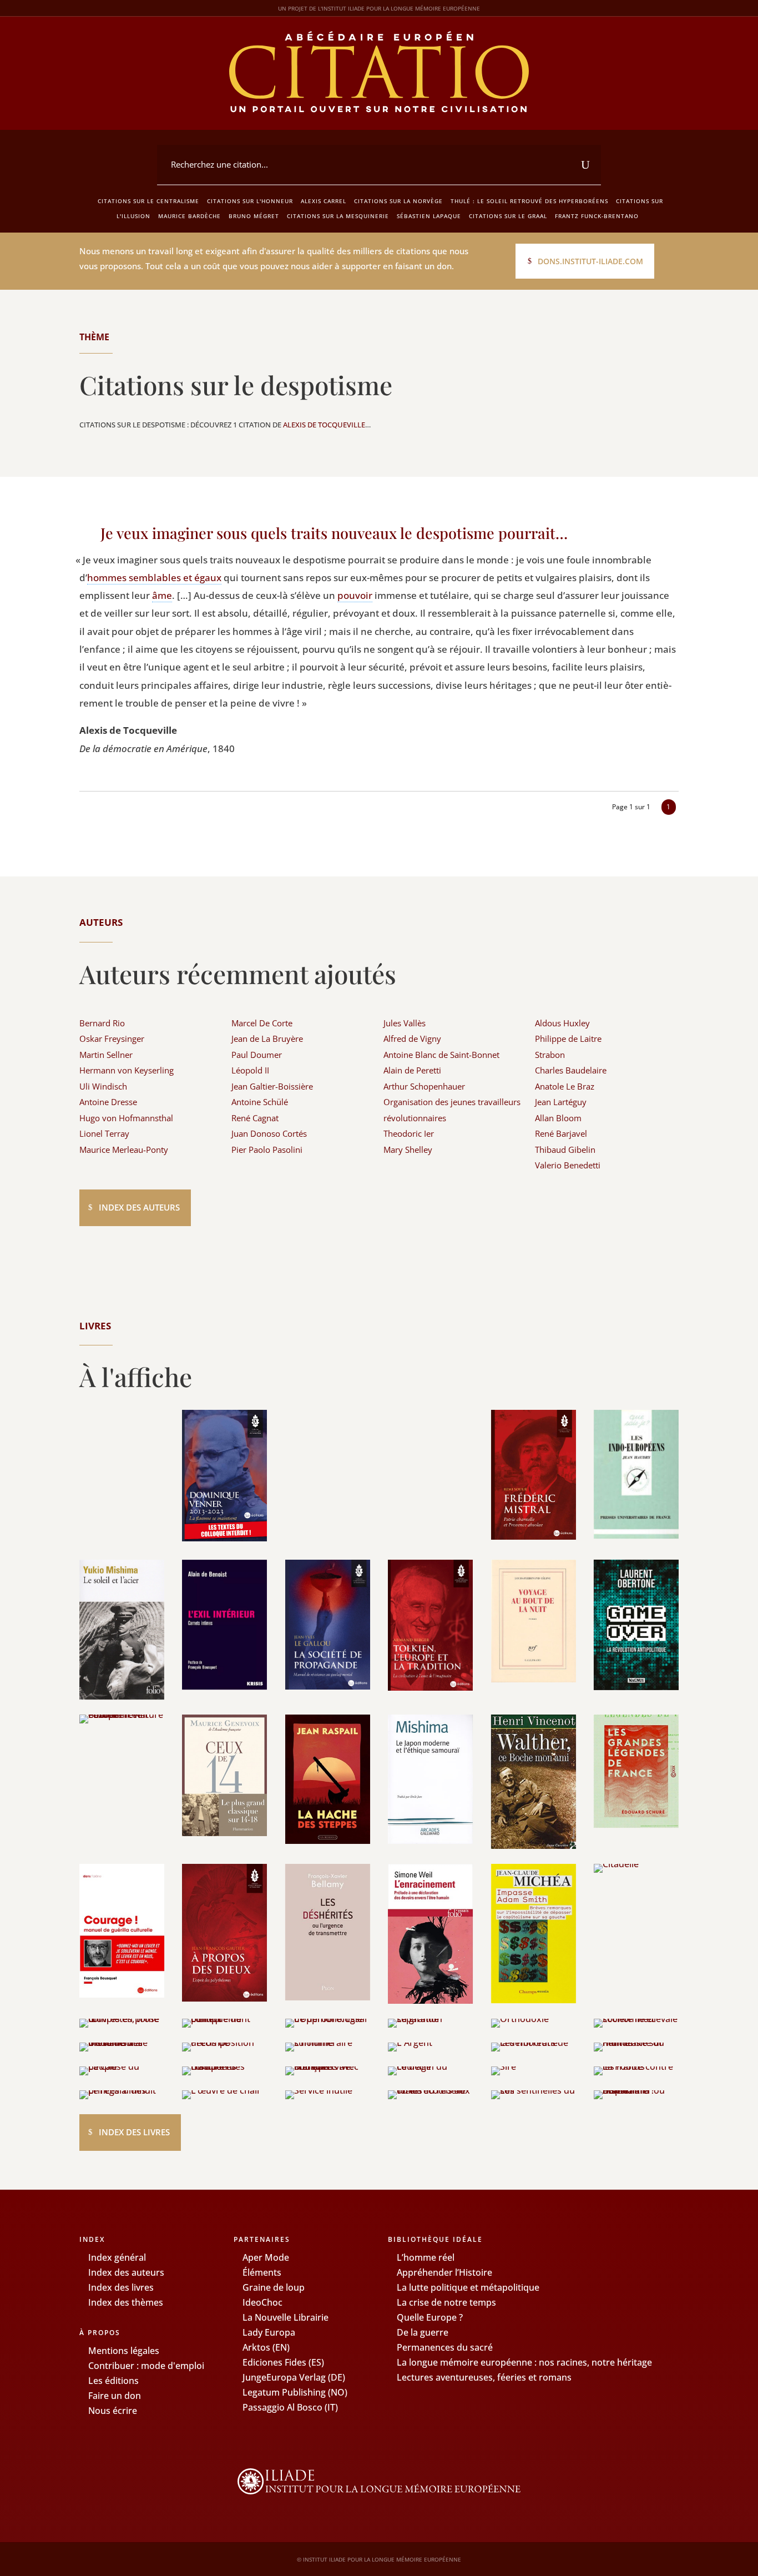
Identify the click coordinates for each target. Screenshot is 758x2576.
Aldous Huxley (562, 1023)
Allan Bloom (558, 1118)
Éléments (262, 2272)
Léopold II (250, 1070)
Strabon (550, 1055)
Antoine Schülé (260, 1102)
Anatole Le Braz (565, 1086)
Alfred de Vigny (412, 1039)
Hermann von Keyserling (127, 1070)
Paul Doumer (257, 1055)
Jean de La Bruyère (267, 1039)
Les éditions (113, 2381)
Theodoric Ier (409, 1133)
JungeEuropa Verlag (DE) (294, 2377)
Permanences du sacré (445, 2347)
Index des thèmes (126, 2302)
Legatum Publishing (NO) (295, 2392)
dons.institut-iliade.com (590, 261)
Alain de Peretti (412, 1070)
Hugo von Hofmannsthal (126, 1118)
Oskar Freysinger (112, 1039)
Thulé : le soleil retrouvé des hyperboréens (529, 201)
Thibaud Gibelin (565, 1150)
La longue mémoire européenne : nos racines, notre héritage (524, 2362)
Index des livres (134, 2132)
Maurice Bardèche (189, 216)
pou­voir (355, 595)
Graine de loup (274, 2287)
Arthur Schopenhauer (424, 1086)
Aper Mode (266, 2257)
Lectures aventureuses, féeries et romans (484, 2377)
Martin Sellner (106, 1055)
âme (162, 595)
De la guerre (423, 2332)
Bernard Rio (102, 1023)
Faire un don (115, 2396)
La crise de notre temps (446, 2302)
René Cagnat (255, 1118)
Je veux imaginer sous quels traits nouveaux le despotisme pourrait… (334, 533)
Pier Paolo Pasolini (267, 1150)
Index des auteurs (139, 1207)
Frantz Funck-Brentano (597, 216)
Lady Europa (269, 2332)
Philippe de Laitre (568, 1039)
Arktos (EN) (266, 2347)
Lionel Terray (104, 1133)
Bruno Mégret (254, 216)
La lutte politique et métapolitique (468, 2287)
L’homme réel (426, 2257)
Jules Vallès (405, 1023)
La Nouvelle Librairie (285, 2317)
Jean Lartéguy (561, 1102)
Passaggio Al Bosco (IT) (290, 2407)
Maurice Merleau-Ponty (124, 1150)
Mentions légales (124, 2351)
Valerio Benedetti (568, 1165)
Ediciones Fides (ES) (283, 2362)
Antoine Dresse (108, 1102)
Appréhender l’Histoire (444, 2272)
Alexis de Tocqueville (324, 425)
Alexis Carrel (324, 201)
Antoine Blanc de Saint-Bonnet (441, 1055)
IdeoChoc (262, 2302)
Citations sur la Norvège (398, 201)
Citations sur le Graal (508, 216)
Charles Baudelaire (571, 1070)
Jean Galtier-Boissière (272, 1086)
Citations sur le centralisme (148, 201)
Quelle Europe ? (430, 2317)
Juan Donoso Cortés (269, 1133)
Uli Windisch (103, 1086)
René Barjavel (561, 1133)
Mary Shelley (408, 1150)
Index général (117, 2257)
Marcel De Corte (262, 1023)
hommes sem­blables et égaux (154, 578)
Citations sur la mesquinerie (338, 216)
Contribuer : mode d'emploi (146, 2366)
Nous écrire (113, 2411)
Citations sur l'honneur (250, 201)
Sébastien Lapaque (429, 216)
